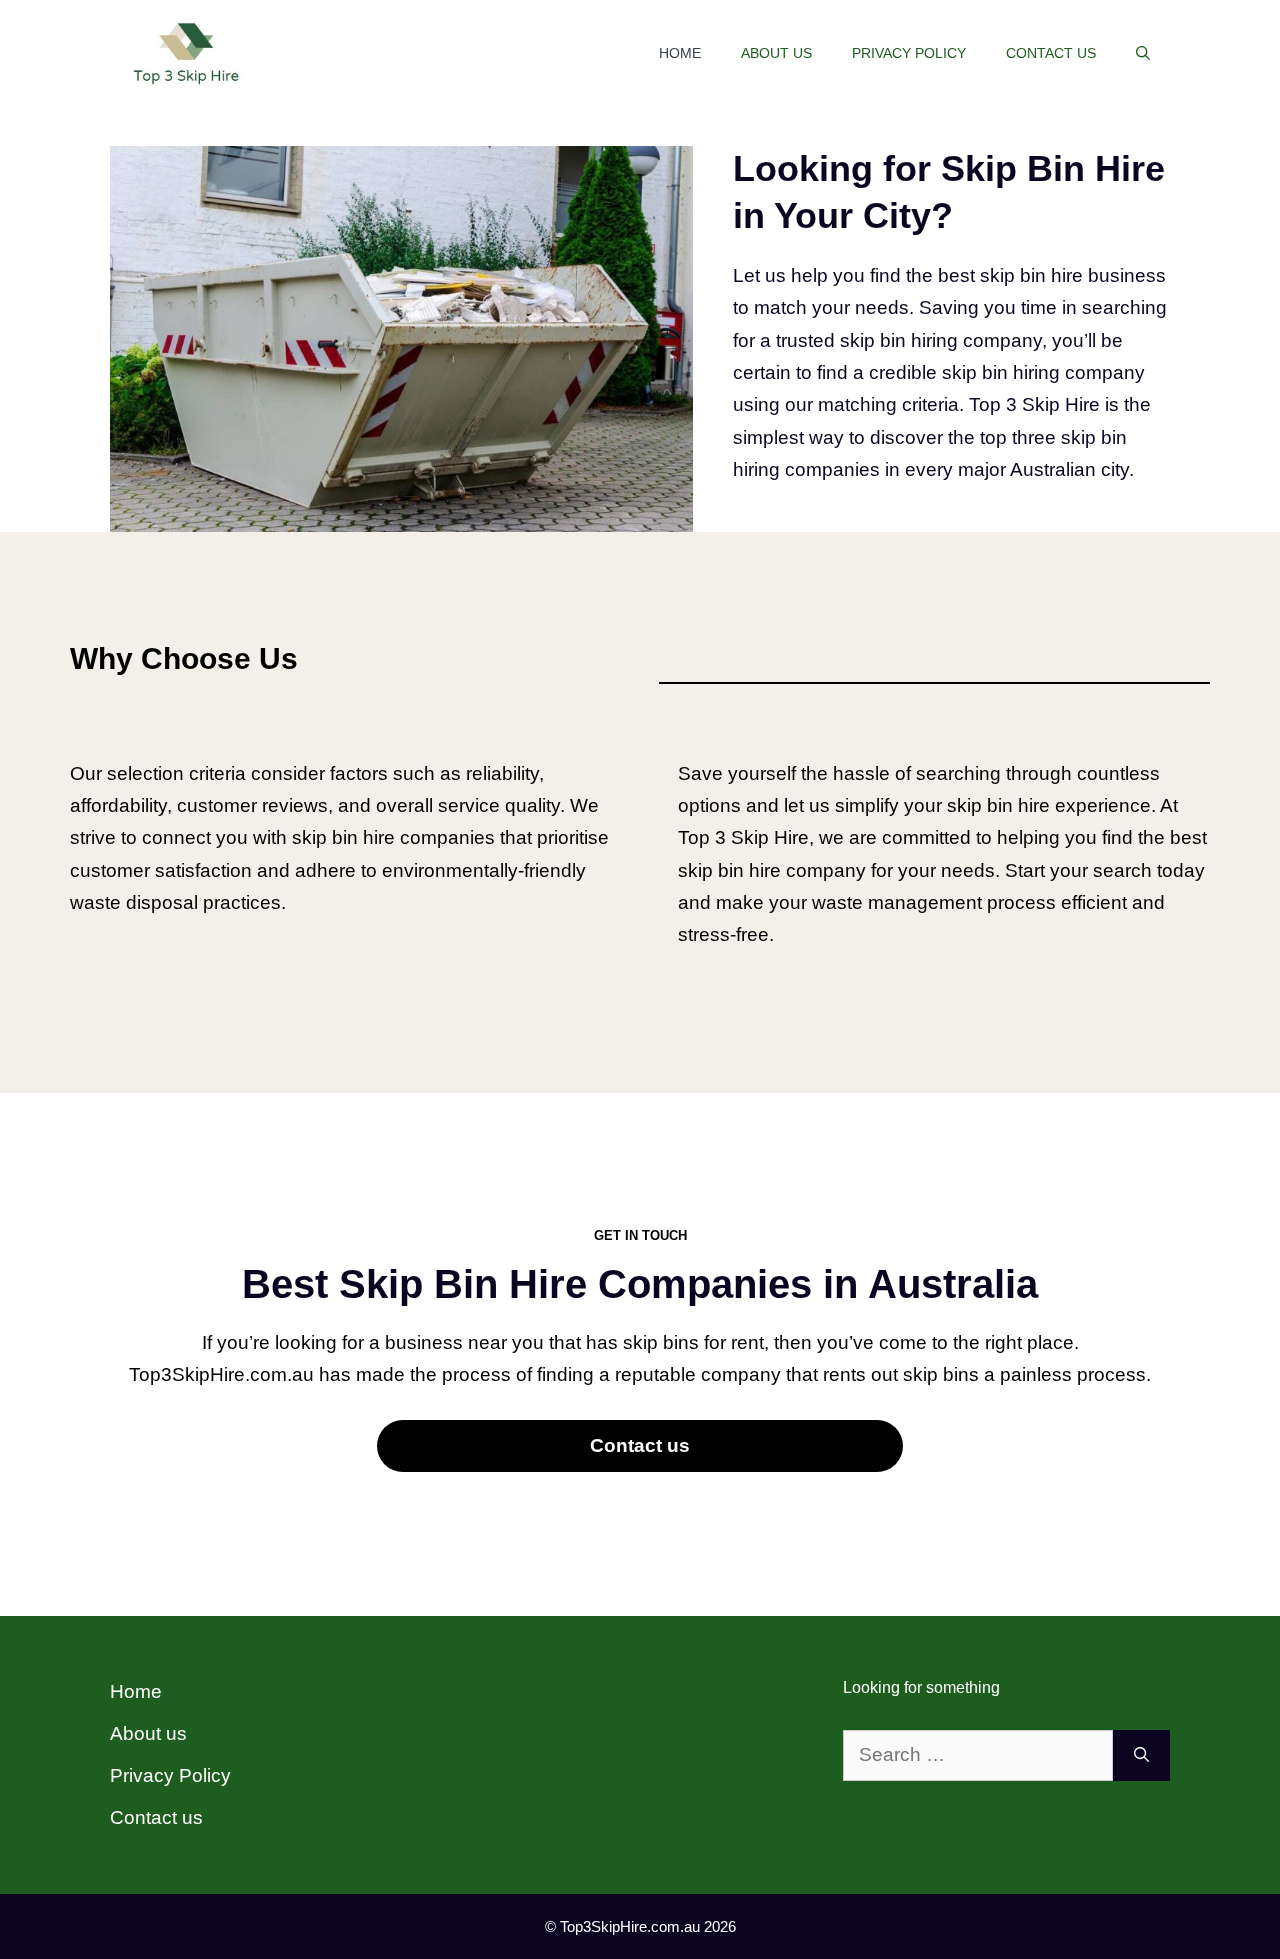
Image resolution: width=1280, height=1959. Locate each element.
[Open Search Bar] (1143, 53)
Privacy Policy (909, 53)
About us (776, 53)
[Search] (1141, 1755)
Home (680, 53)
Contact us (1051, 53)
